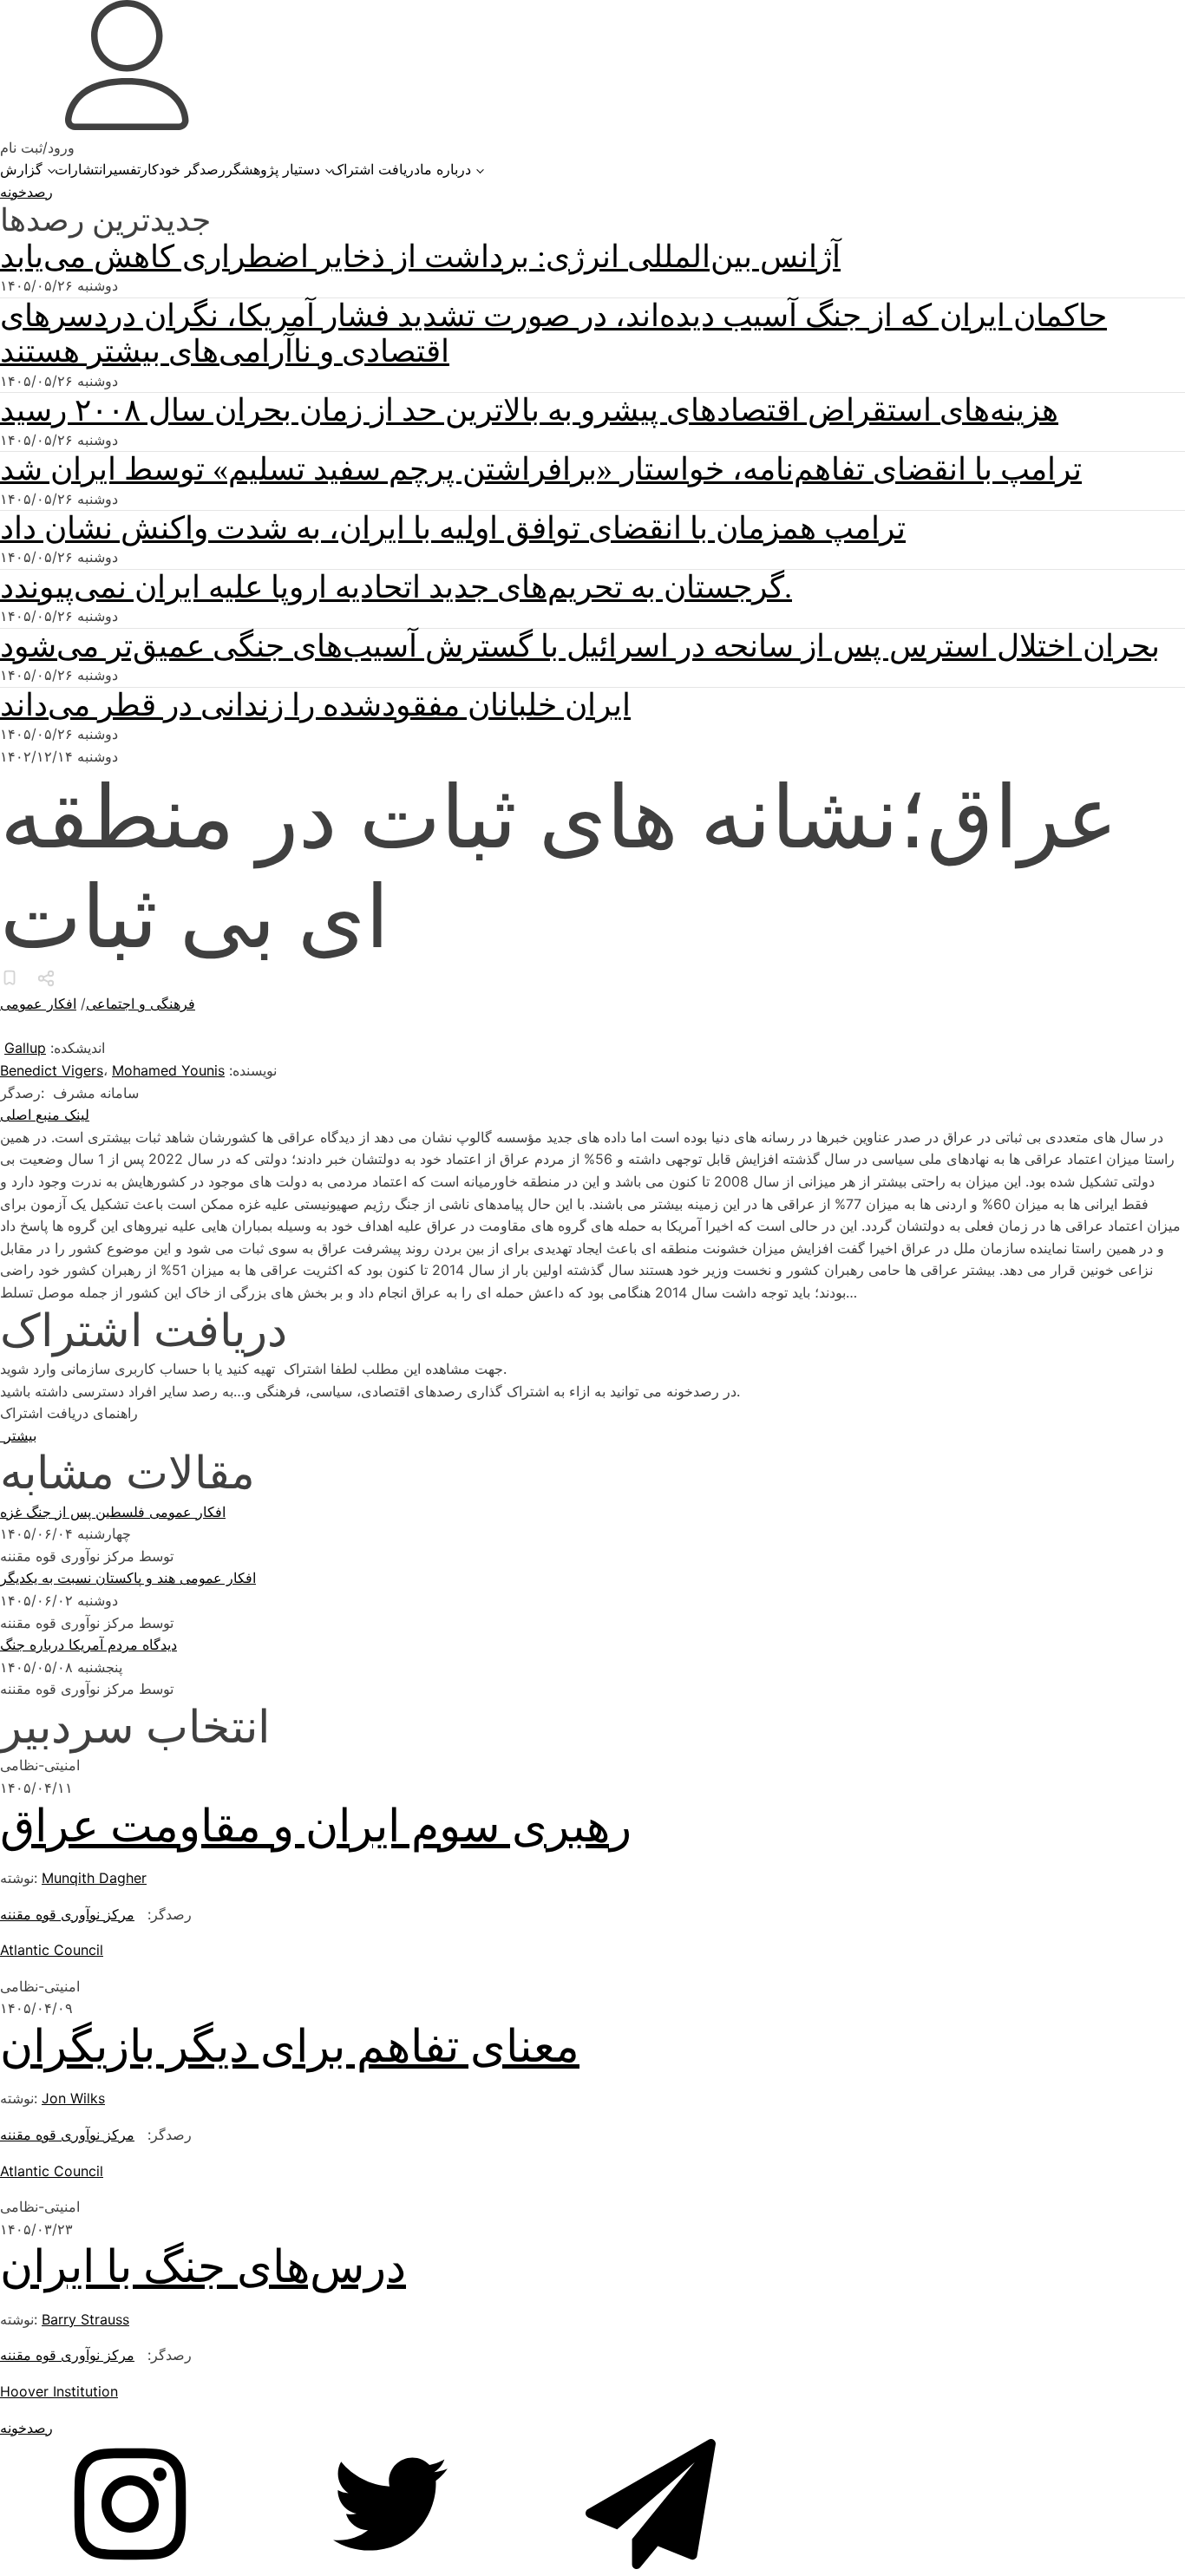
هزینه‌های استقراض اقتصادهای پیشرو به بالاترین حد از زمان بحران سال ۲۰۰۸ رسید (529, 410)
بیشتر (18, 1435)
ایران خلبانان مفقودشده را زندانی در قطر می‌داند (315, 705)
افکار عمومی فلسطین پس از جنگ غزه (113, 1512)
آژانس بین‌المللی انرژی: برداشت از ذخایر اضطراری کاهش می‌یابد (420, 257)
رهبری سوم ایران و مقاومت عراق (316, 1826)
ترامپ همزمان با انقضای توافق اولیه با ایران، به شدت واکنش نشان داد (453, 528)
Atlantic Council (52, 1950)
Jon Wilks (73, 2098)
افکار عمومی (38, 1004)
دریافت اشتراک (376, 169)
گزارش (21, 169)
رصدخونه (26, 192)
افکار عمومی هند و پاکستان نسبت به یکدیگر (128, 1578)
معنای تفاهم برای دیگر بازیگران (290, 2046)
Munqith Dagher (94, 1878)
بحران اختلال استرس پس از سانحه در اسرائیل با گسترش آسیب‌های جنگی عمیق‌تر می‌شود (580, 646)
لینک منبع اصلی (45, 1115)
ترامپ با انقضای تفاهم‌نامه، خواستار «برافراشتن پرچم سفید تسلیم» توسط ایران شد (541, 469)
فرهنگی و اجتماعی (141, 1004)
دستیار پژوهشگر (273, 169)
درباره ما (445, 169)
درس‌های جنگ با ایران (203, 2267)
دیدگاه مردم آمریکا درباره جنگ (88, 1644)
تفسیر (123, 169)
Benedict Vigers (52, 1070)
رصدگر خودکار (183, 169)
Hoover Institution (59, 2391)
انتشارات (80, 169)
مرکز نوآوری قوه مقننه (67, 1914)
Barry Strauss (85, 2319)
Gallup (25, 1048)
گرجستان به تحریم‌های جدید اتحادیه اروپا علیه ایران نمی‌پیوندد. (396, 587)
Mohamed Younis (168, 1070)
